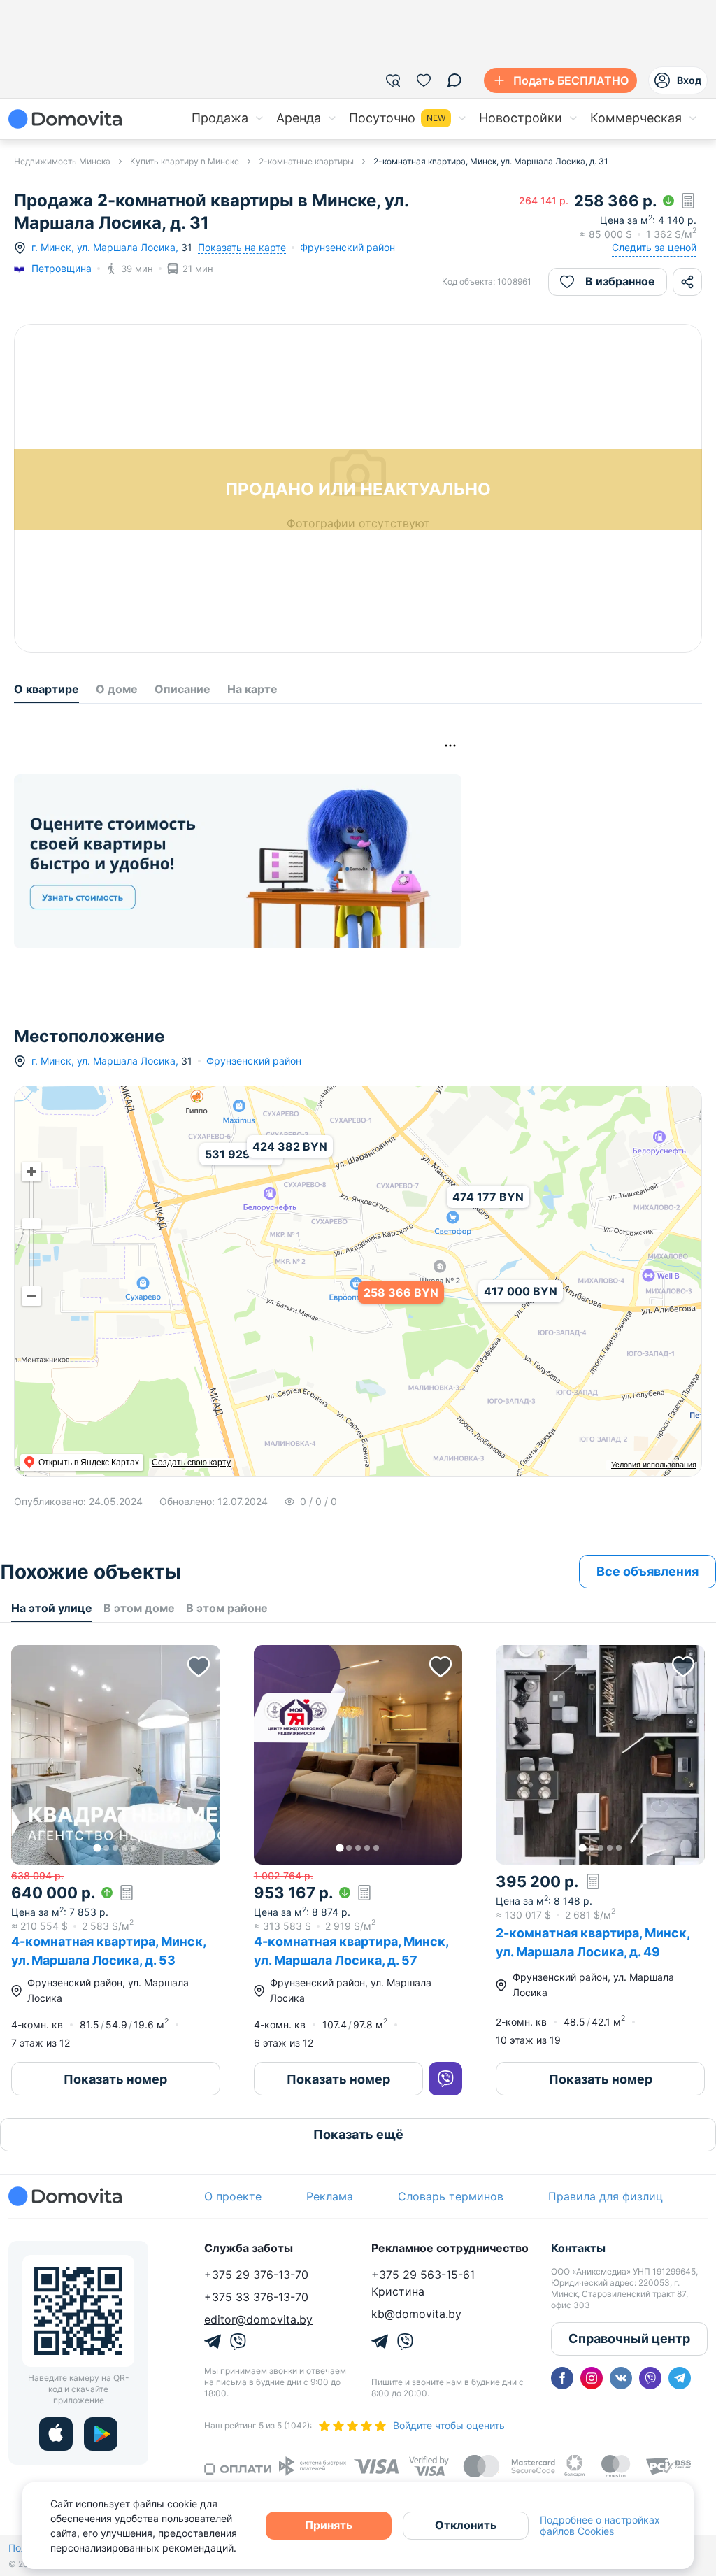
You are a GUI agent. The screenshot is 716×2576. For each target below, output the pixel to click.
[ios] (56, 2434)
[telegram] (680, 2378)
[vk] (621, 2378)
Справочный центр (629, 2339)
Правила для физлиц (606, 2196)
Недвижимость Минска (62, 161)
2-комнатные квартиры (306, 161)
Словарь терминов (451, 2196)
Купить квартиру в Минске (185, 161)
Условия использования (654, 1465)
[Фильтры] (393, 80)
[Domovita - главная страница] (65, 119)
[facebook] (562, 2378)
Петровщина (62, 268)
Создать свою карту (191, 1463)
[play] (101, 2434)
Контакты (578, 2248)
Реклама (330, 2196)
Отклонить (466, 2525)
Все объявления (647, 1571)
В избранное (620, 281)
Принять (329, 2525)
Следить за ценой (654, 247)
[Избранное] (424, 80)
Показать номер (115, 2079)
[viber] (650, 2378)
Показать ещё (358, 2134)
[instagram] (592, 2378)
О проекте (233, 2196)
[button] (116, 1755)
